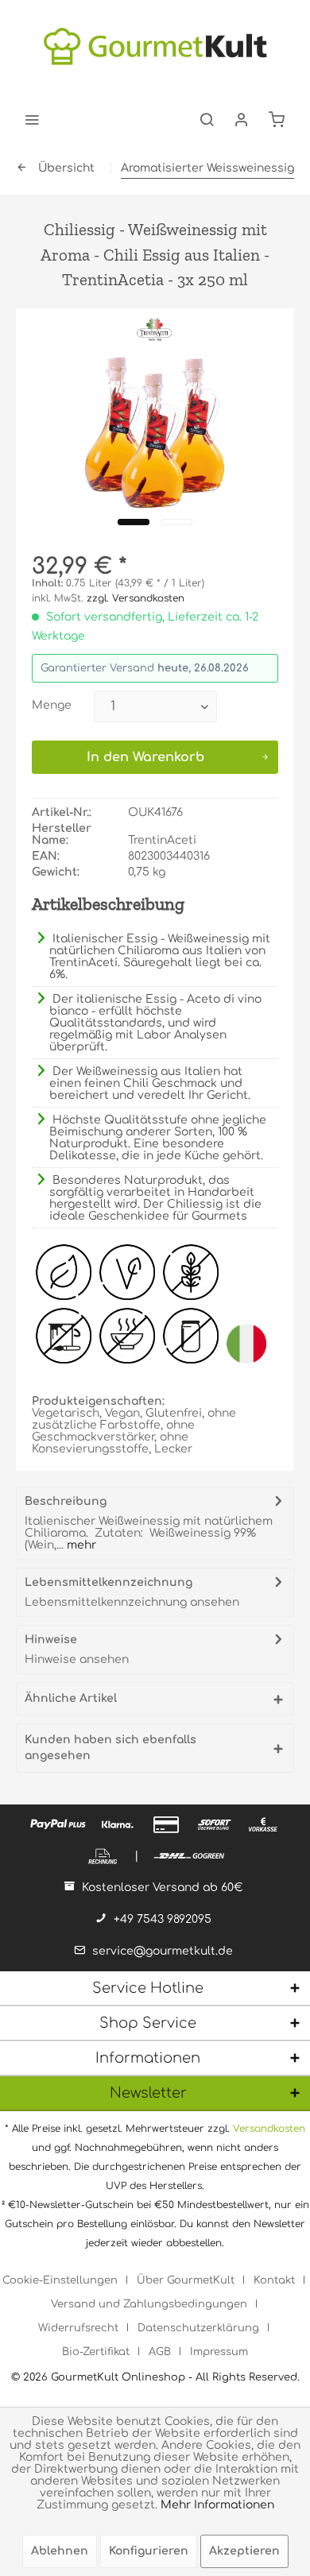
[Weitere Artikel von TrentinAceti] (155, 330)
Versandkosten (269, 2129)
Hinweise (51, 1640)
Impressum (219, 2352)
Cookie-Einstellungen (60, 2280)
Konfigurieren (149, 2551)
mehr (80, 1545)
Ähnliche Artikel (71, 1698)
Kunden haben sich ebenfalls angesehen (110, 1748)
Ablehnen (60, 2551)
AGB (160, 2352)
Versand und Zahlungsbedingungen (149, 2304)
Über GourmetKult (186, 2280)
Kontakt (274, 2280)
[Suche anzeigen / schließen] (207, 119)
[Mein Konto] (242, 119)
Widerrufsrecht (78, 2328)
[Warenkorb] (277, 119)
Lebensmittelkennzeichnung (108, 1582)
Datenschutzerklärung (198, 2328)
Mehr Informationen (217, 2505)
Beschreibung (66, 1501)
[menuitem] (32, 119)
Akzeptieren (244, 2551)
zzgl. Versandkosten (136, 598)
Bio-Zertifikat (96, 2352)
